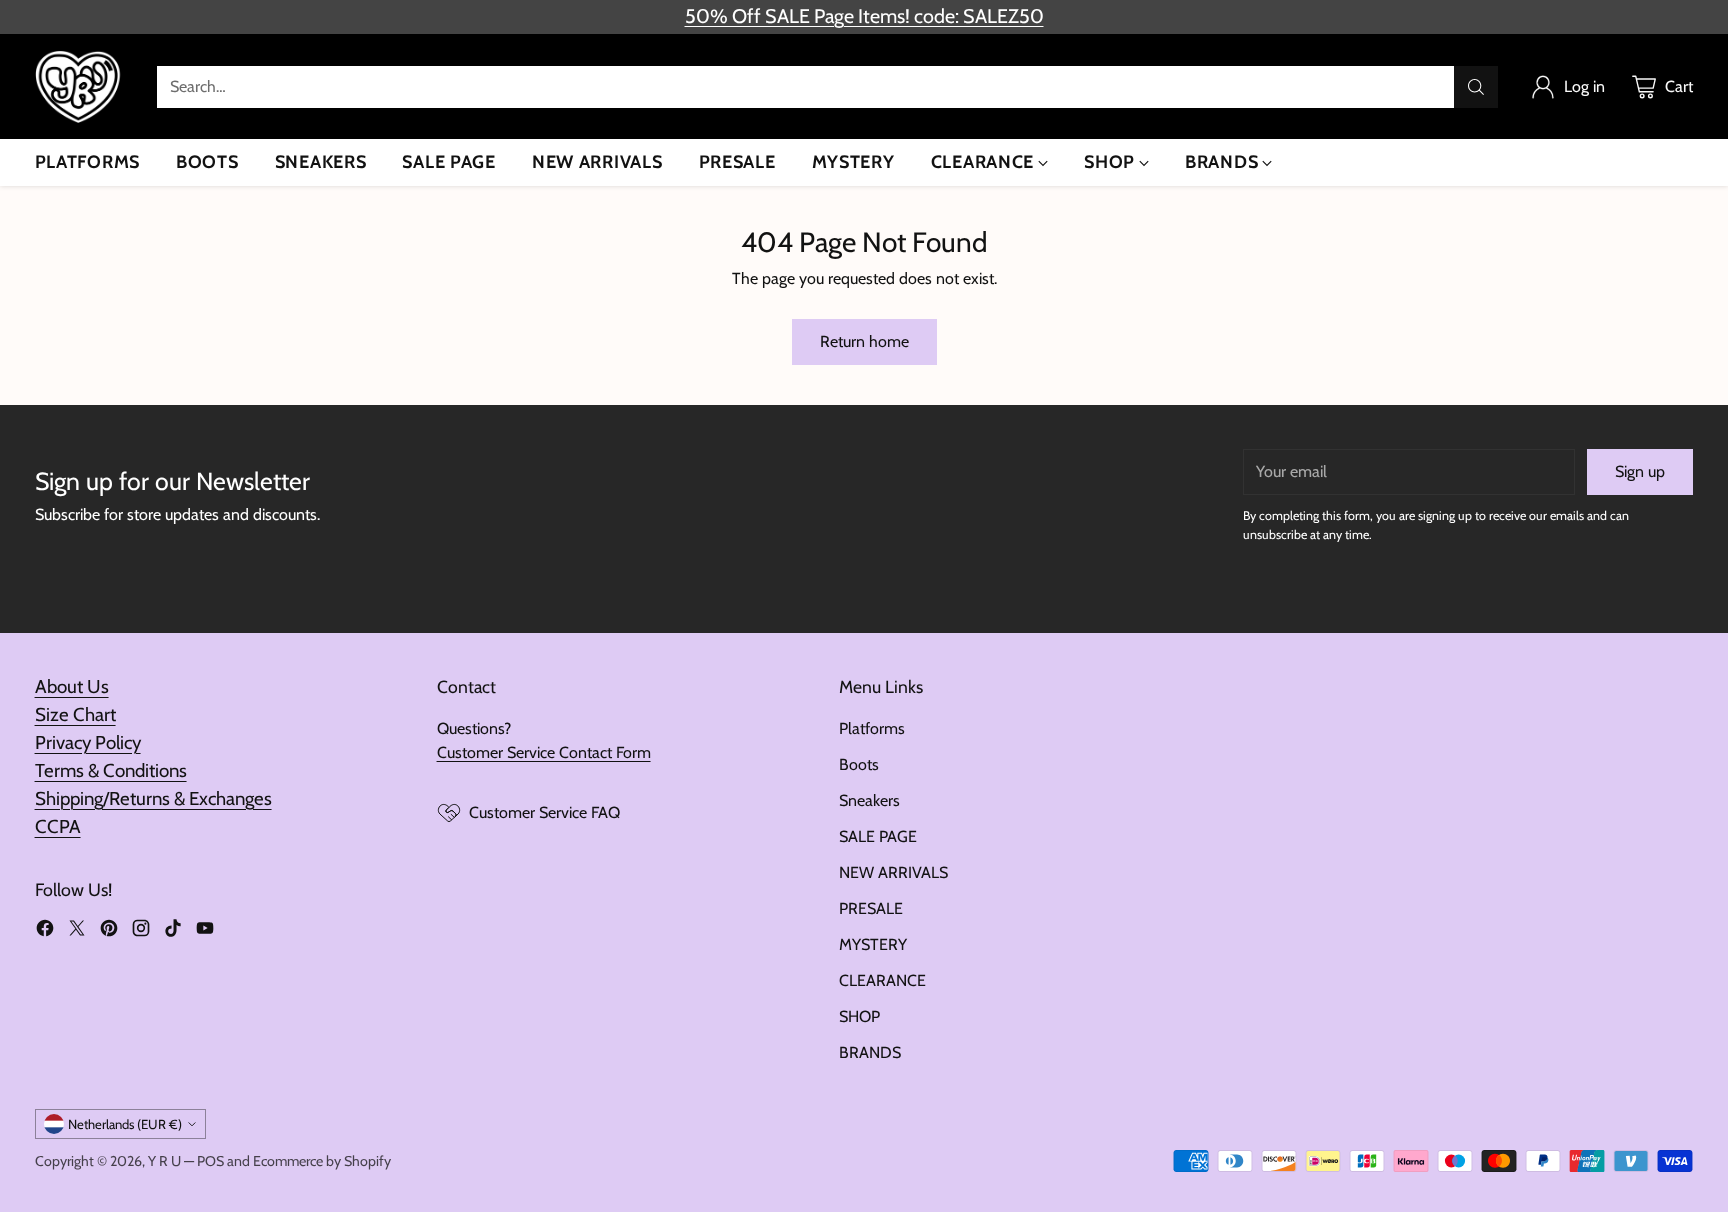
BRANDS (870, 1052)
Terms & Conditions (111, 770)
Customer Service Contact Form (544, 752)
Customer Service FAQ (544, 812)
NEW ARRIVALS (893, 872)
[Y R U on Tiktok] (173, 931)
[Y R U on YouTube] (205, 931)
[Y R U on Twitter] (77, 931)
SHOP (859, 1016)
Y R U (164, 1161)
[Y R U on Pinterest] (109, 931)
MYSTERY (873, 944)
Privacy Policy (88, 742)
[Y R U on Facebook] (45, 931)
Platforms (872, 728)
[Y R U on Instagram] (141, 931)
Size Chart (75, 714)
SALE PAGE (878, 836)
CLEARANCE (882, 980)
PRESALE (871, 908)
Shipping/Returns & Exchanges (153, 798)
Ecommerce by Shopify (322, 1161)
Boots (859, 764)
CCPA (58, 826)
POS (210, 1161)
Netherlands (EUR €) (125, 1124)
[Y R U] (80, 86)
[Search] (1476, 87)
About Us (72, 686)
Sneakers (869, 800)
